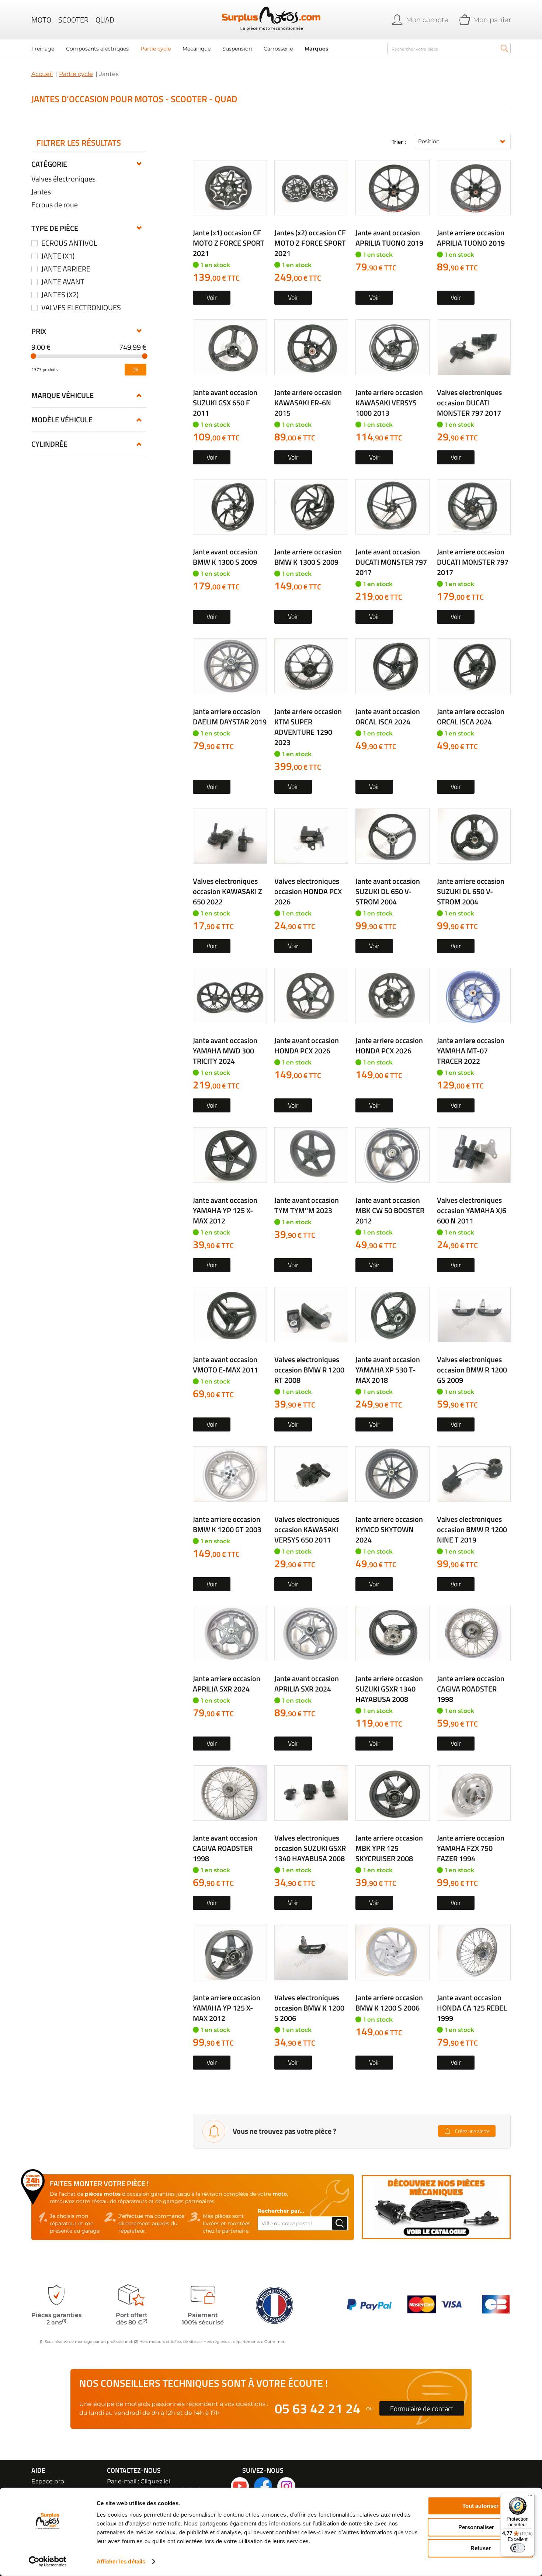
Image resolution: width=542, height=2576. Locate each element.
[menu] (205, 49)
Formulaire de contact (422, 2408)
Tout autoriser (480, 2506)
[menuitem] (43, 49)
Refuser (481, 2548)
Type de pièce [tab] (55, 228)
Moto (41, 20)
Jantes (41, 192)
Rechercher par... (281, 2211)
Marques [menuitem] (316, 49)
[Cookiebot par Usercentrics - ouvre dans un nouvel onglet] (48, 2562)
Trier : (399, 142)
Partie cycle (76, 74)
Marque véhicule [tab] (62, 395)
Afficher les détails (121, 2561)
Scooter (73, 20)
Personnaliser (476, 2527)
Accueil (42, 74)
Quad (105, 20)
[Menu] (530, 2497)
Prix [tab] (39, 331)
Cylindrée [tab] (49, 444)
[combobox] (449, 49)
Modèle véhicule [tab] (62, 420)
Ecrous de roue (55, 205)
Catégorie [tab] (49, 164)
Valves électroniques (63, 179)
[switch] (518, 2548)
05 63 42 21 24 (317, 2408)
